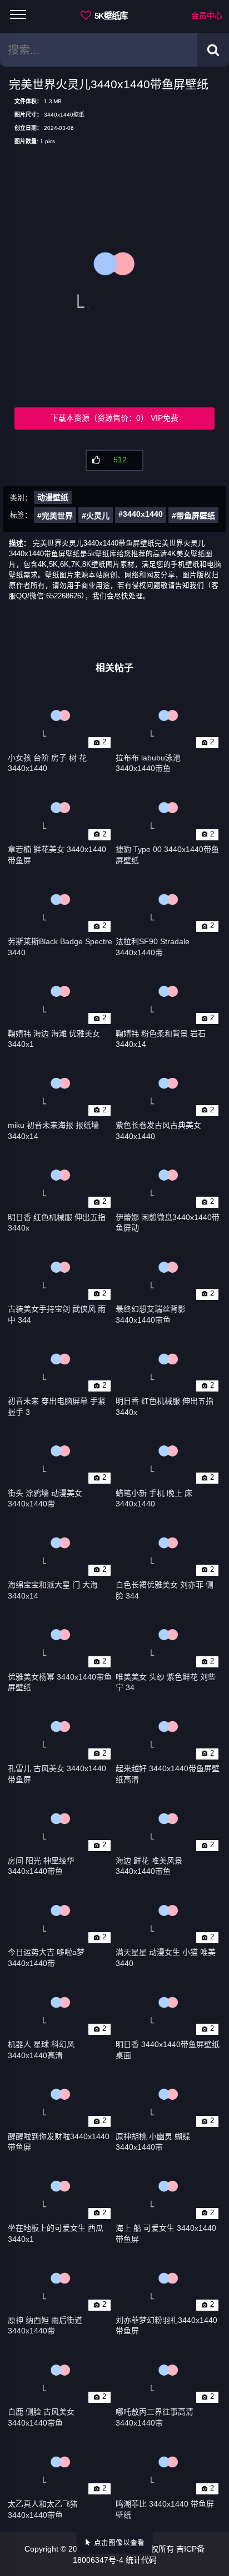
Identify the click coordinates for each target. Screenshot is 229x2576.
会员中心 (207, 16)
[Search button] (213, 50)
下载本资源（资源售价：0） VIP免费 (114, 418)
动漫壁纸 (53, 497)
